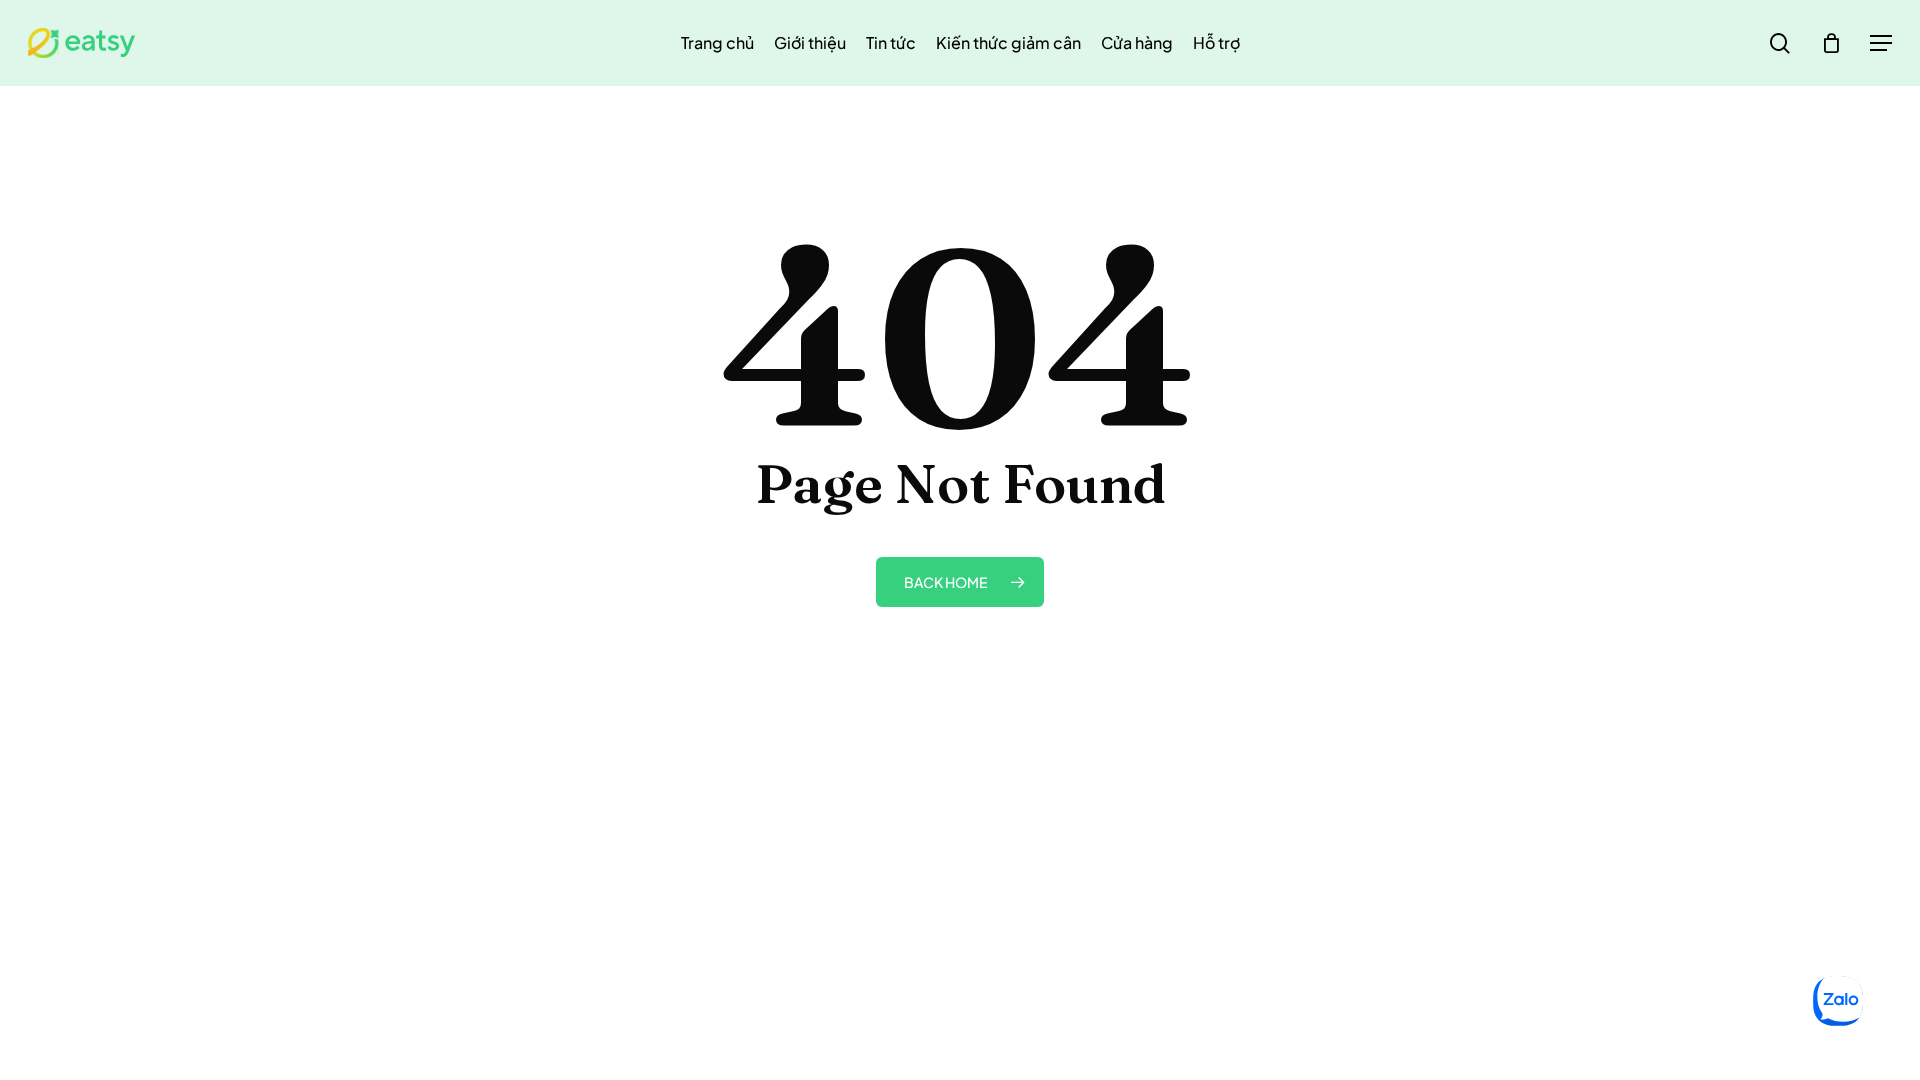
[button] (1881, 43)
